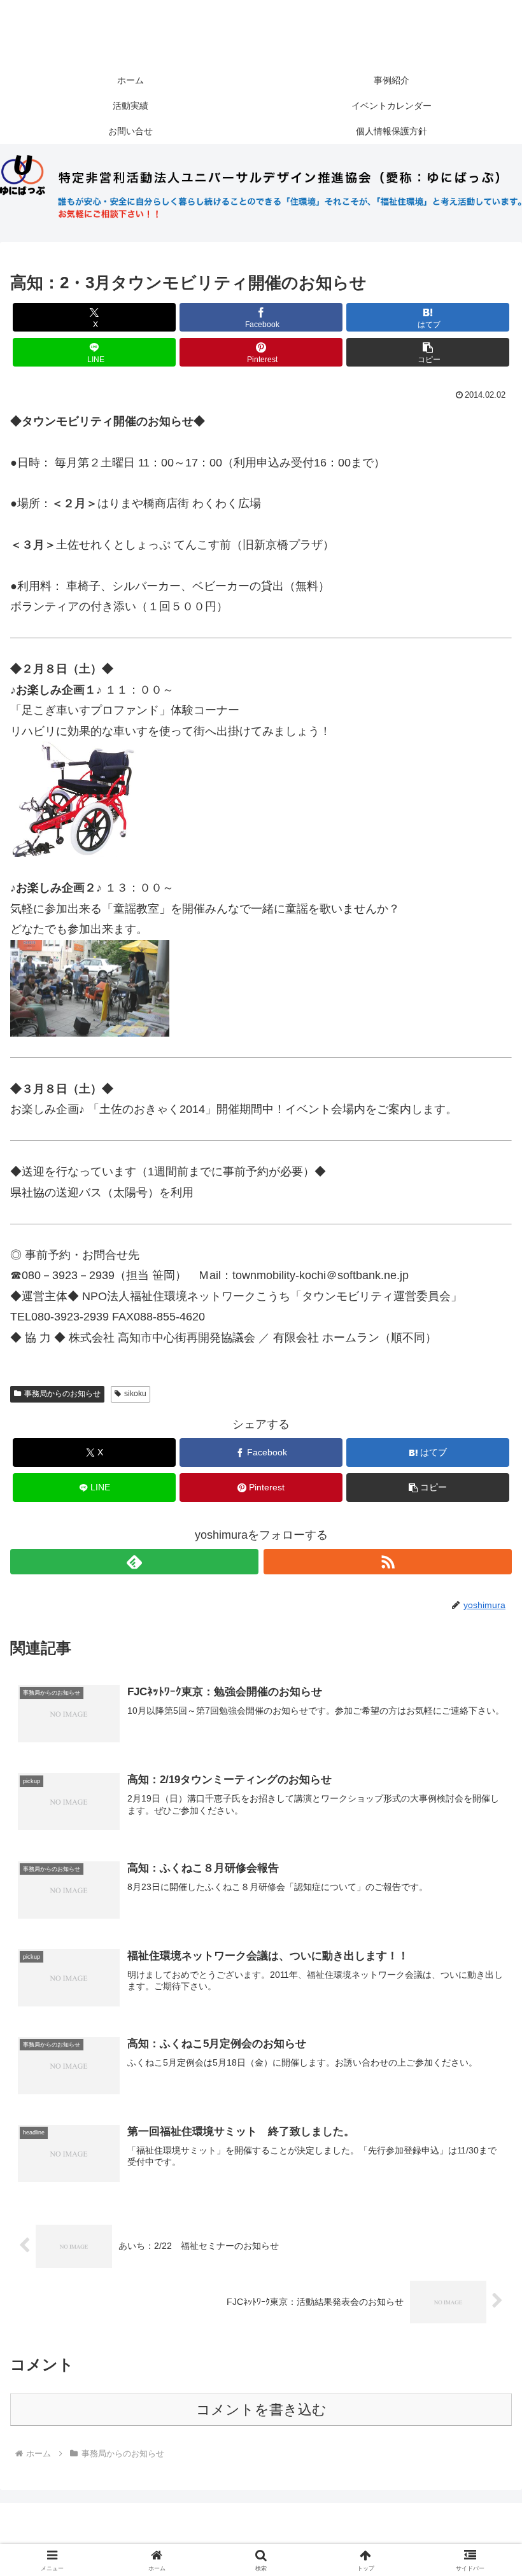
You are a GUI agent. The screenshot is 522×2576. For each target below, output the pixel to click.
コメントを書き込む (261, 2410)
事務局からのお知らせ (62, 1394)
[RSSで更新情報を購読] (388, 1562)
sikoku (135, 1394)
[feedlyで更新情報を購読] (134, 1562)
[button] (428, 352)
